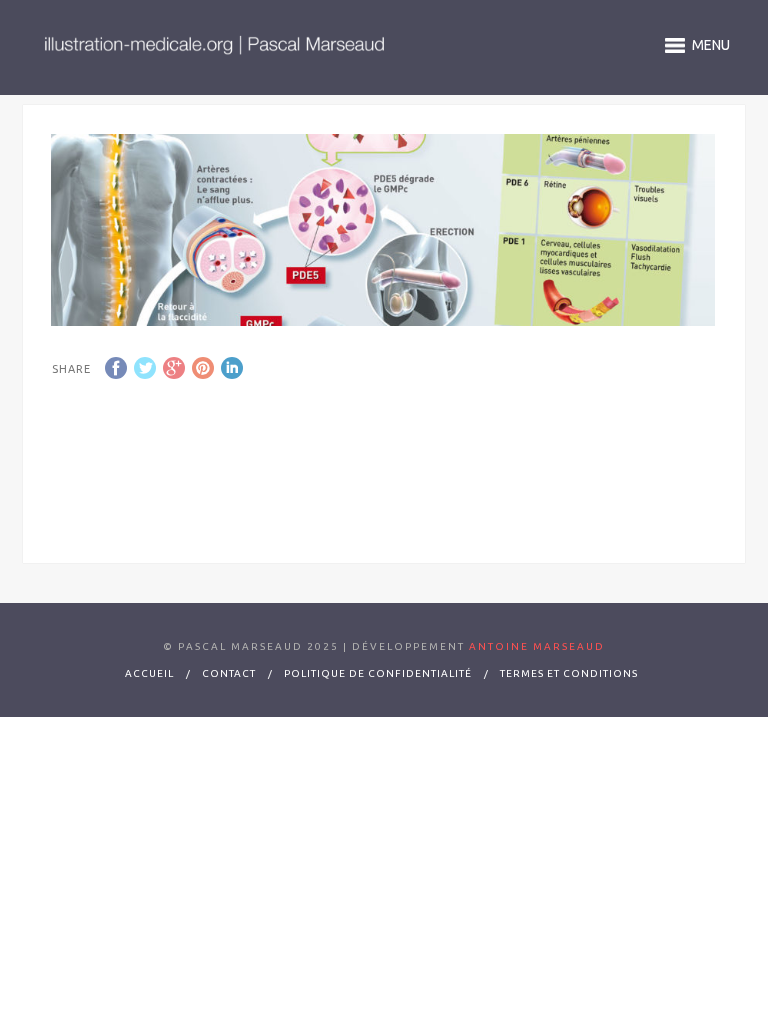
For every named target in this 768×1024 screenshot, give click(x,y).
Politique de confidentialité (378, 673)
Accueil (149, 673)
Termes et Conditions (569, 673)
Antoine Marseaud (535, 646)
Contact (229, 673)
